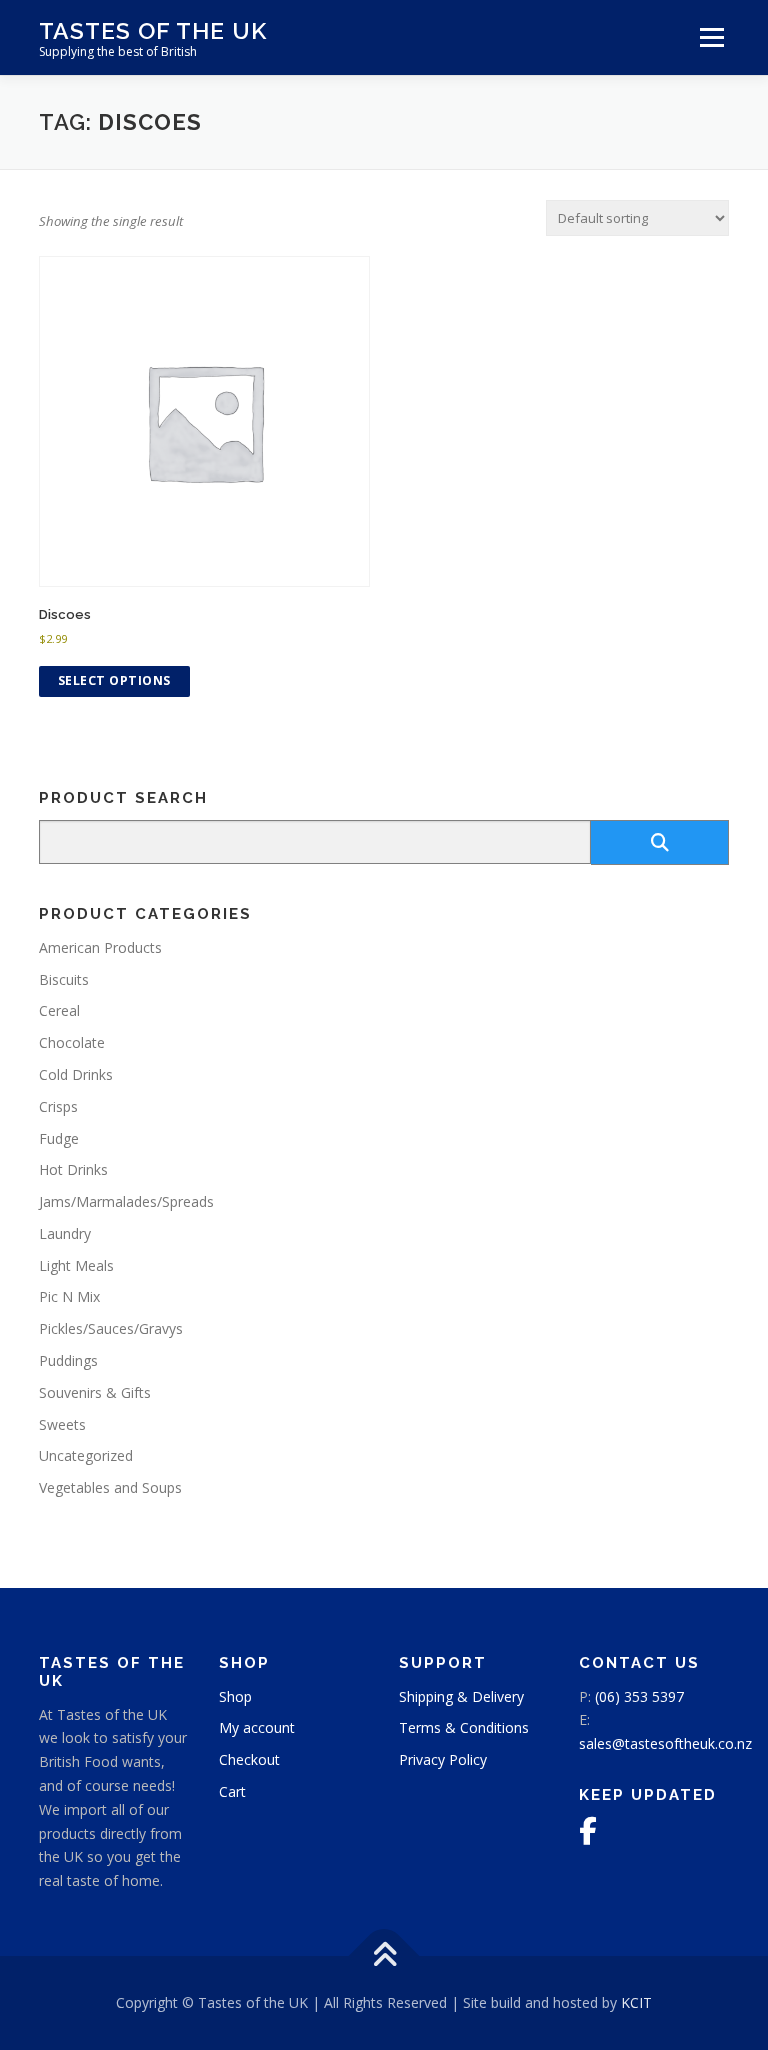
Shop (235, 1696)
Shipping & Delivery (461, 1696)
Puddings (68, 1360)
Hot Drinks (73, 1169)
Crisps (58, 1106)
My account (257, 1727)
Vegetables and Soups (110, 1487)
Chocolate (72, 1042)
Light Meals (76, 1265)
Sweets (62, 1424)
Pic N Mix (69, 1296)
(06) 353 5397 (639, 1696)
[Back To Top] (384, 1956)
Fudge (59, 1138)
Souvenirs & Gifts (95, 1392)
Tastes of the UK (153, 30)
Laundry (65, 1233)
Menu (711, 37)
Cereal (59, 1010)
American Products (100, 947)
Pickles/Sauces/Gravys (111, 1328)
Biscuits (64, 979)
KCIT (636, 2002)
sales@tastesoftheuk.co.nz (665, 1743)
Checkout (249, 1759)
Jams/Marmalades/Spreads (126, 1201)
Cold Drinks (76, 1074)
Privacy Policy (443, 1759)
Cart (232, 1791)
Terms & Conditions (464, 1727)
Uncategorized (86, 1455)
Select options (114, 680)
